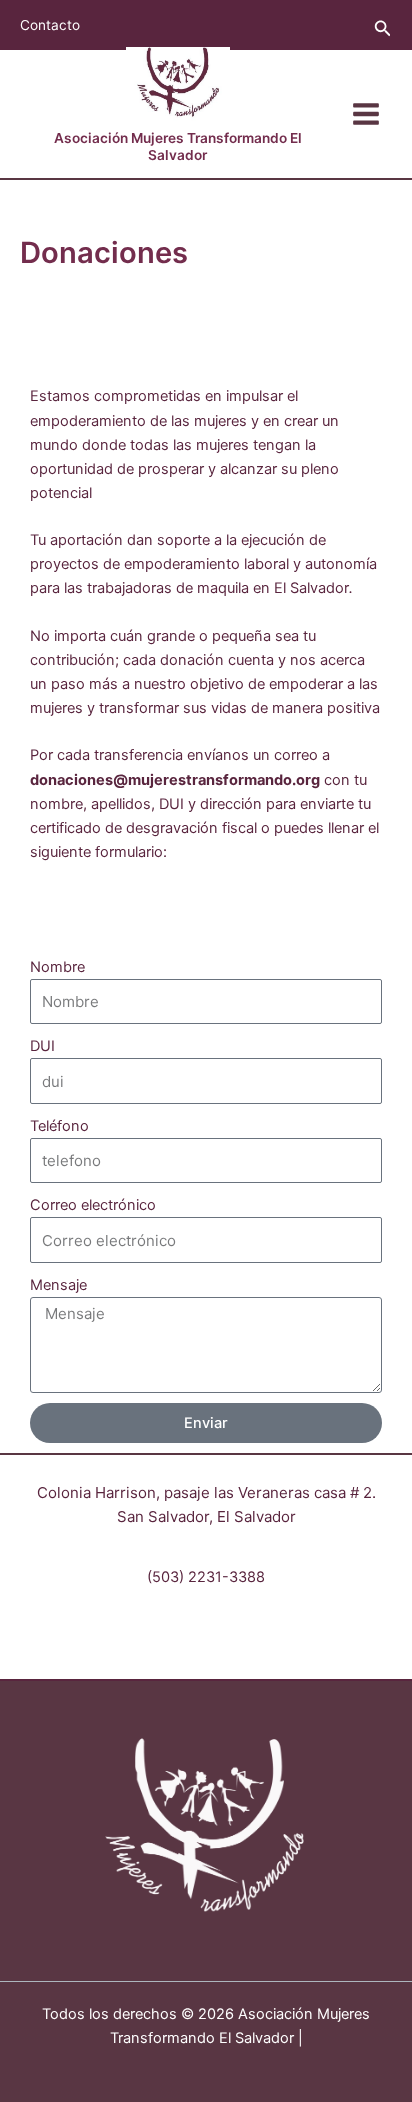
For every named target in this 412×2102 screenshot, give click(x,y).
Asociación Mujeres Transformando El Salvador (178, 146)
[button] (383, 28)
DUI (42, 1046)
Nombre (57, 967)
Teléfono (59, 1126)
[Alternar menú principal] (366, 114)
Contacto (50, 25)
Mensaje (58, 1285)
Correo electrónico (93, 1205)
